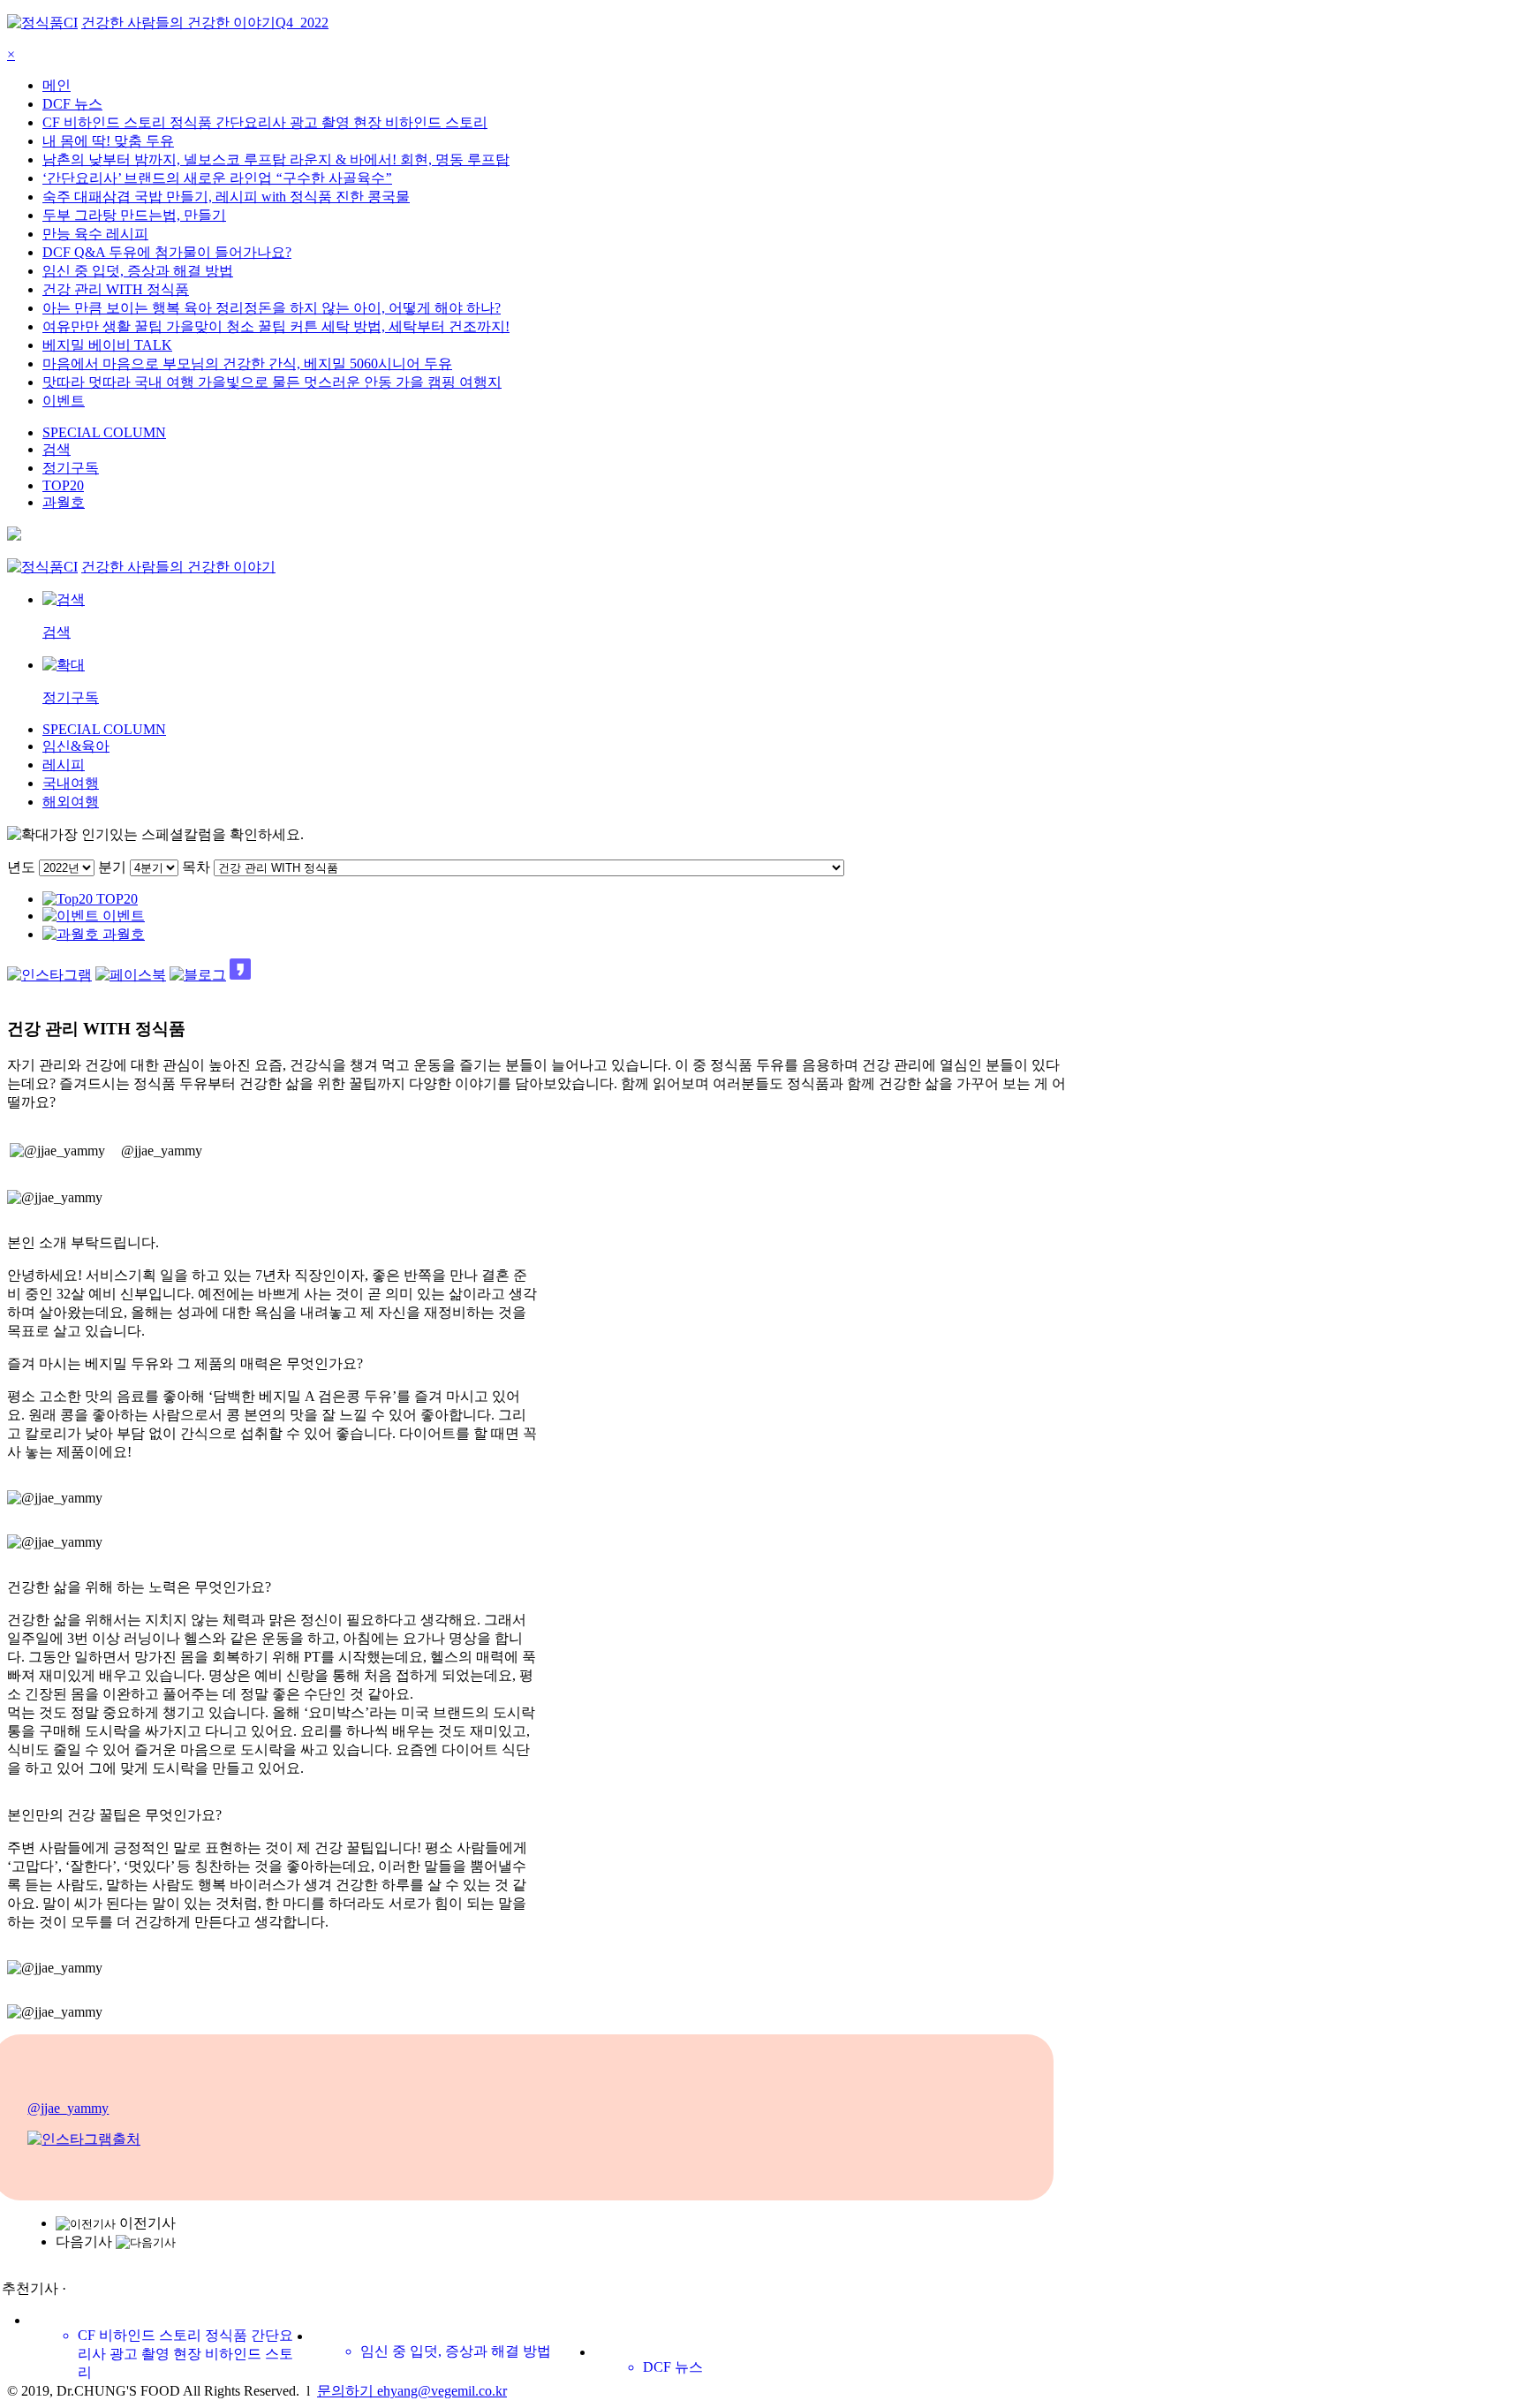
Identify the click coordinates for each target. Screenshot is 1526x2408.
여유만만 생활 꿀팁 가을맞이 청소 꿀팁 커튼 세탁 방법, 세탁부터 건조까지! (276, 326)
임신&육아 (76, 746)
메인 (57, 85)
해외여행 (71, 802)
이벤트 (64, 401)
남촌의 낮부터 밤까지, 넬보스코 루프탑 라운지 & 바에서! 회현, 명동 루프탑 (276, 159)
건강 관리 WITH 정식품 (116, 289)
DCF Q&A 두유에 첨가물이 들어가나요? (167, 252)
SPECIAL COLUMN (104, 432)
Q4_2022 (302, 23)
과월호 (64, 502)
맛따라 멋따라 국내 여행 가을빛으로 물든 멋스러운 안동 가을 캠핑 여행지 (272, 382)
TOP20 (63, 485)
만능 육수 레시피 (95, 234)
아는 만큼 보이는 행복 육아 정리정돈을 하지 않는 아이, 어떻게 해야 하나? (272, 308)
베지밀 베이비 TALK (107, 345)
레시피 (64, 765)
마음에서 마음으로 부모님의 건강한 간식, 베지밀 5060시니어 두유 (247, 363)
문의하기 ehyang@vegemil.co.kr (412, 2391)
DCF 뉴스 (72, 104)
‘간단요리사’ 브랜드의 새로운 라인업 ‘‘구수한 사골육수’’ (217, 178)
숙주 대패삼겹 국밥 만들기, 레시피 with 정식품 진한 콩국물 (226, 197)
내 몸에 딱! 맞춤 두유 (108, 141)
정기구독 (71, 468)
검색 (57, 449)
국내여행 (71, 783)
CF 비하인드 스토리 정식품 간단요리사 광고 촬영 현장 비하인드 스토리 (265, 122)
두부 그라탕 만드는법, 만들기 (134, 215)
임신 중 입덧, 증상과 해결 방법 (138, 271)
